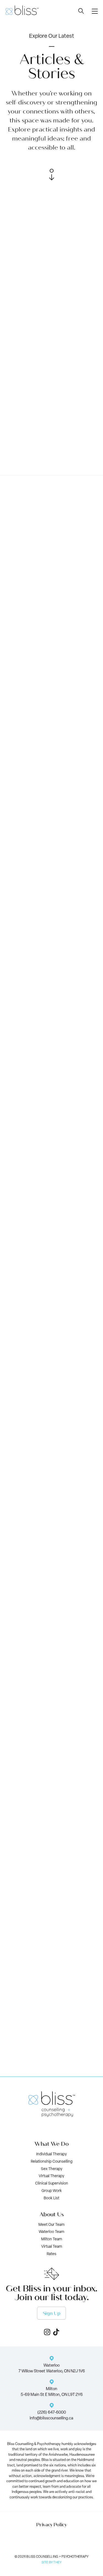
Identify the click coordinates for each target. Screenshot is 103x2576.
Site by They (52, 2563)
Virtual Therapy (51, 2176)
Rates (51, 2254)
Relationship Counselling (52, 2162)
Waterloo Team (51, 2232)
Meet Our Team (51, 2225)
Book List (51, 2198)
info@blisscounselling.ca (51, 2418)
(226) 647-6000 (52, 2413)
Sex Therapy (52, 2169)
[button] (95, 11)
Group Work (52, 2191)
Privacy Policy (51, 2525)
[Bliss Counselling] (22, 10)
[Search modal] (81, 11)
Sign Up (52, 2313)
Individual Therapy (51, 2154)
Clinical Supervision (52, 2184)
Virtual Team (52, 2247)
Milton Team (52, 2239)
